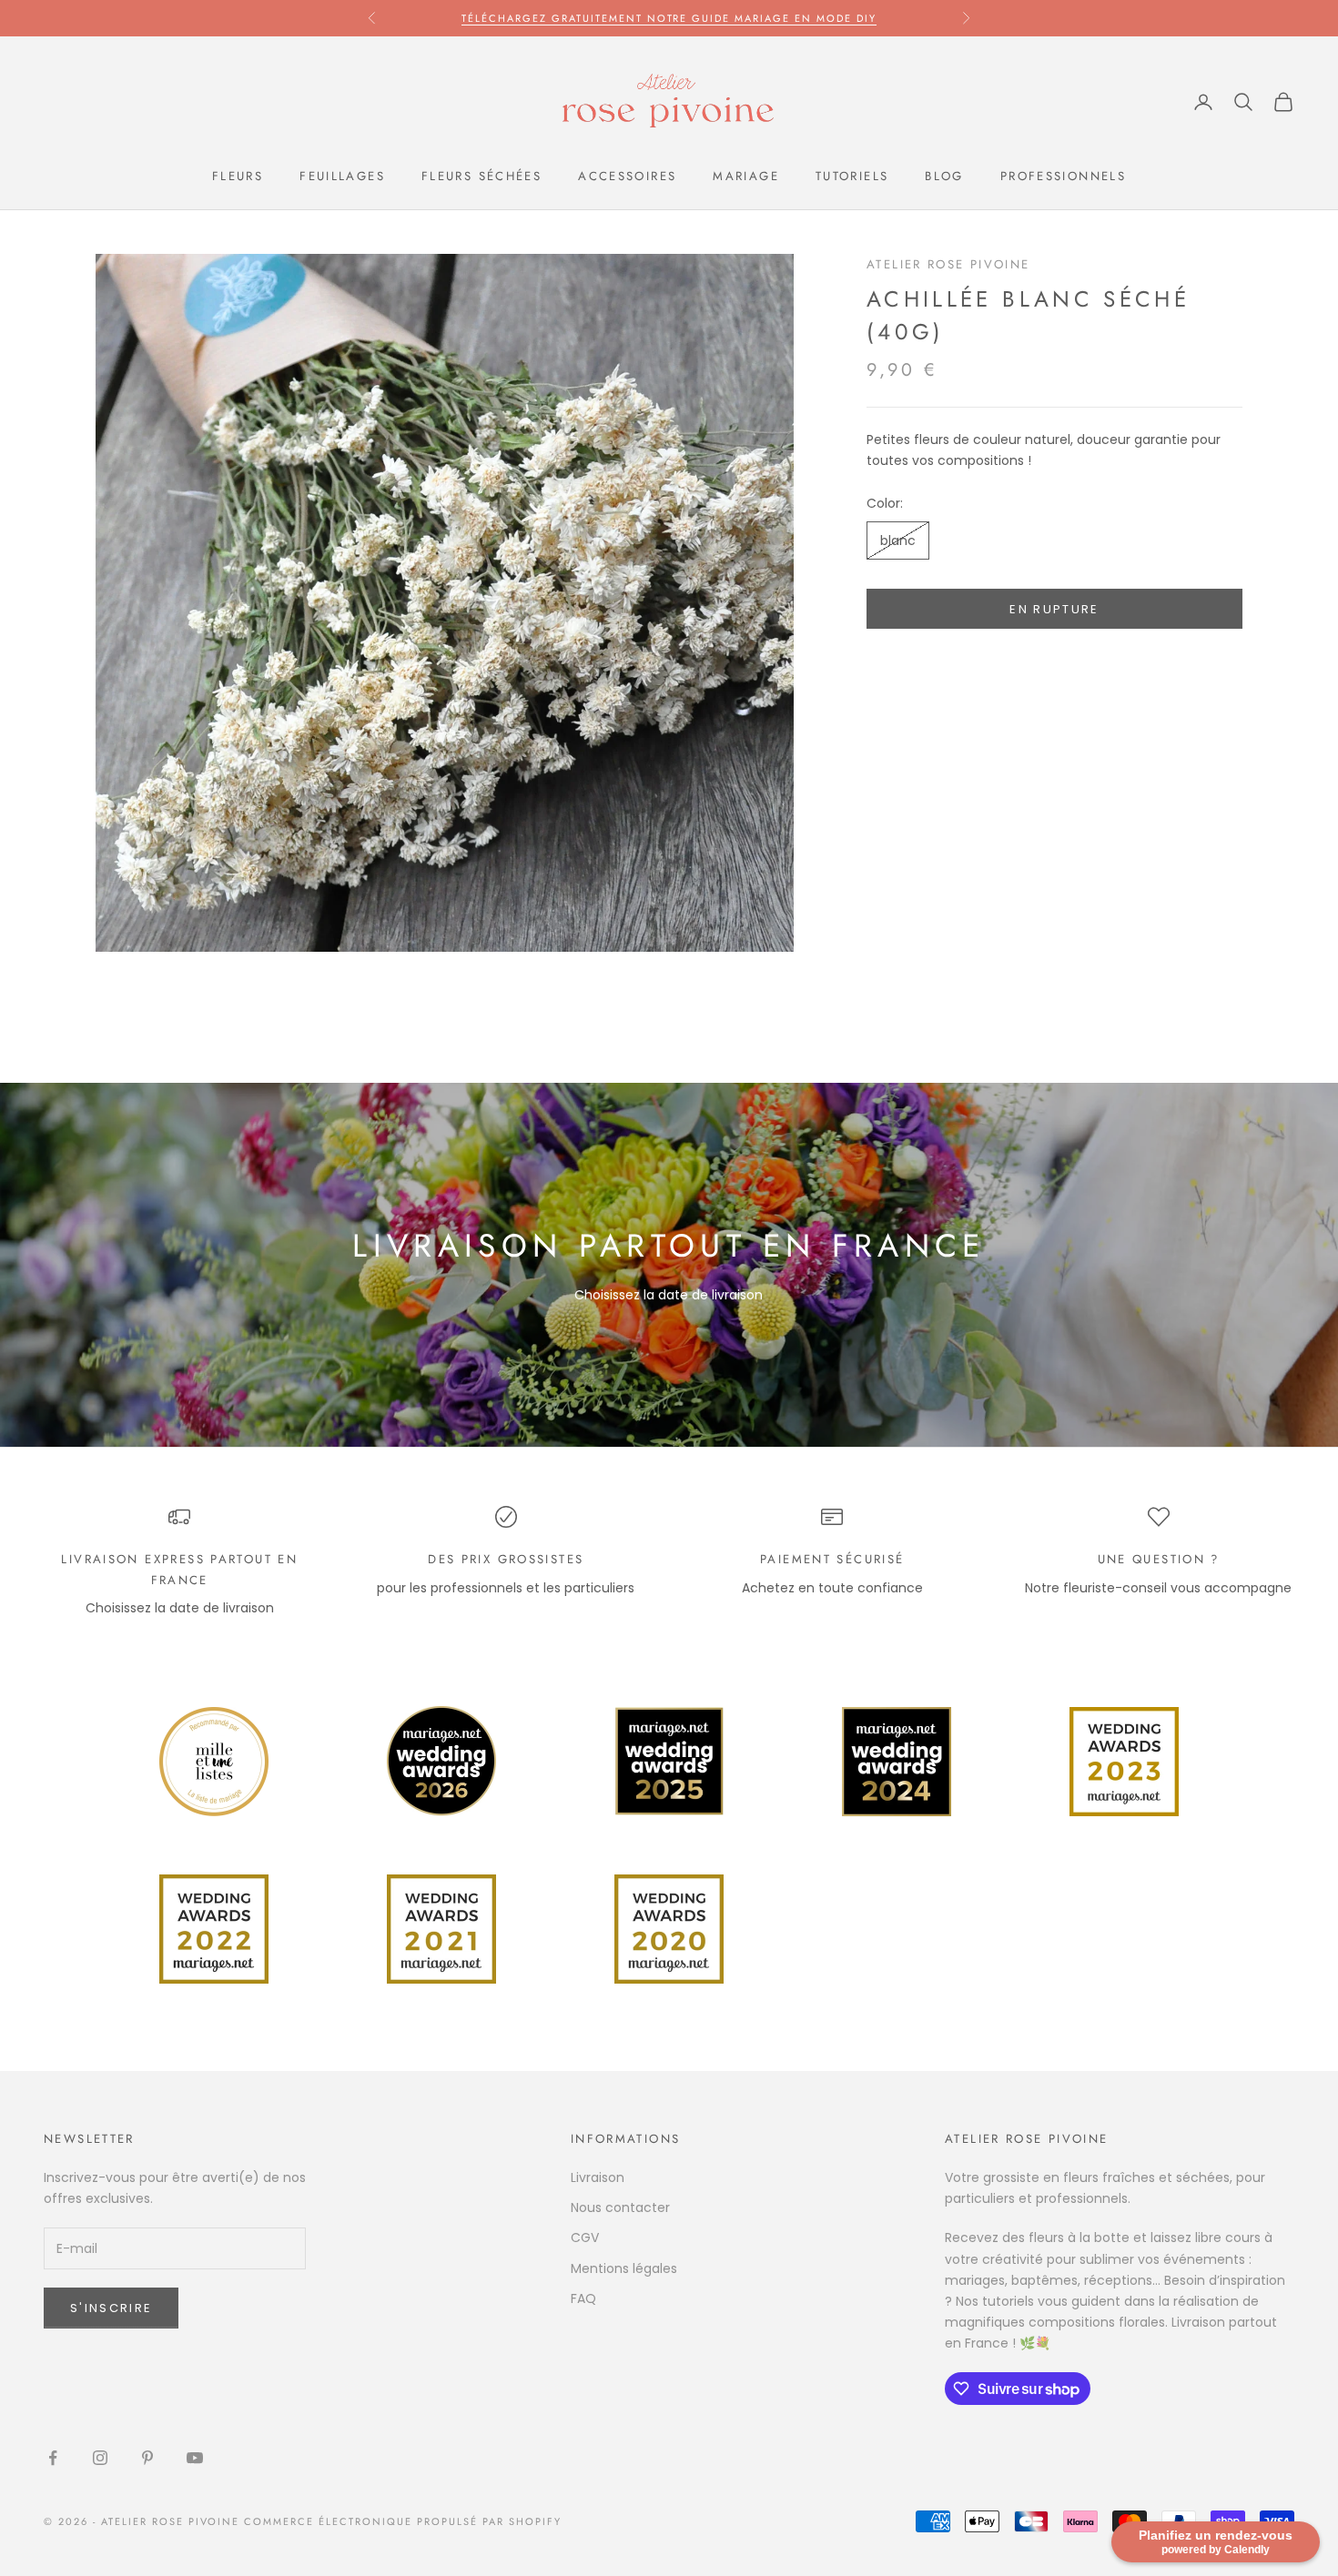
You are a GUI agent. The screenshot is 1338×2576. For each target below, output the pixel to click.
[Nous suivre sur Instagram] (100, 2458)
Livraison (598, 2177)
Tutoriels (852, 176)
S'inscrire (111, 2308)
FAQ (583, 2298)
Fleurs (238, 176)
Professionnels (1063, 176)
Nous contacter (620, 2207)
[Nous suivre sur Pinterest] (147, 2458)
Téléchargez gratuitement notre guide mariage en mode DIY (669, 18)
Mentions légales (624, 2268)
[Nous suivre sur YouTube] (195, 2458)
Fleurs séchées (481, 176)
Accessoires (627, 176)
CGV (585, 2238)
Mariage (746, 176)
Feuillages (342, 176)
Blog (944, 176)
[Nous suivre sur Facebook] (53, 2458)
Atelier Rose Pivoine (948, 264)
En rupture (1054, 609)
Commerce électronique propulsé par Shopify (402, 2521)
